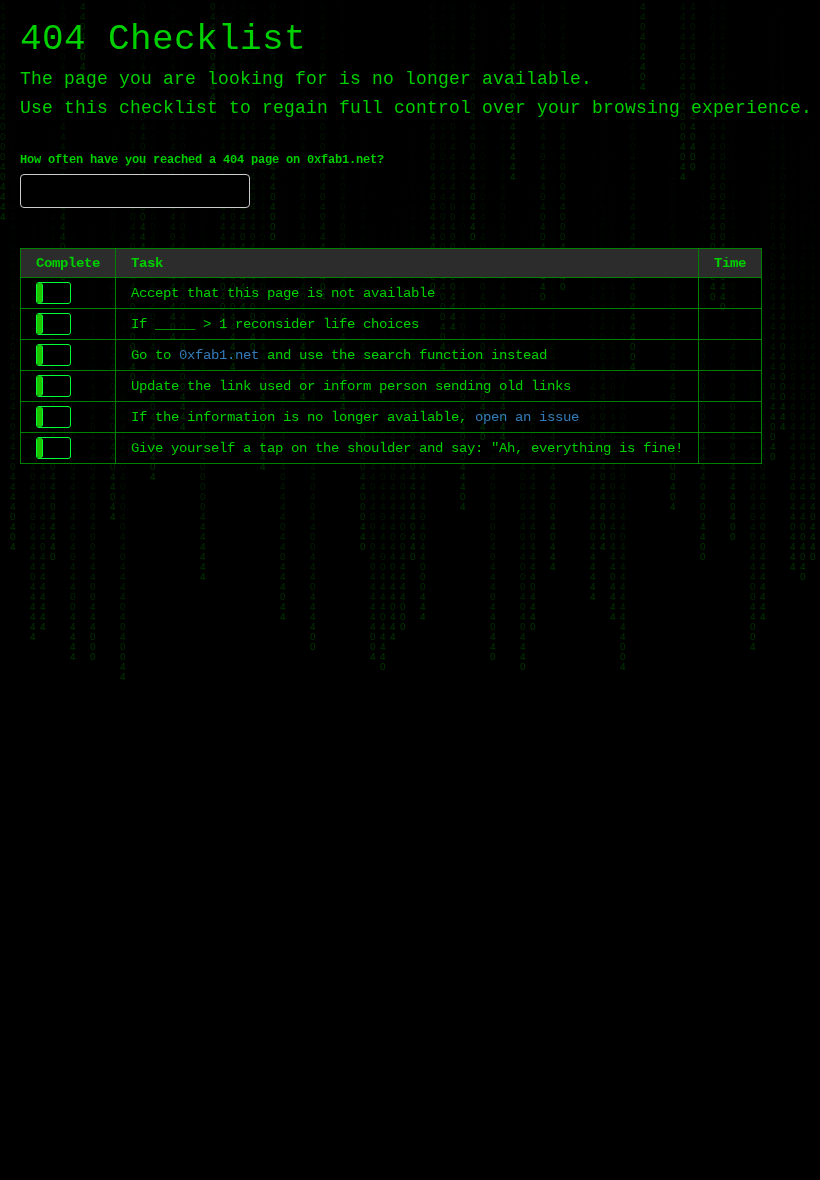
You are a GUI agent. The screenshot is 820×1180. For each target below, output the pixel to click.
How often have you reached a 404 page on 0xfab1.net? (202, 160)
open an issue (527, 417)
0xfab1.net (219, 355)
